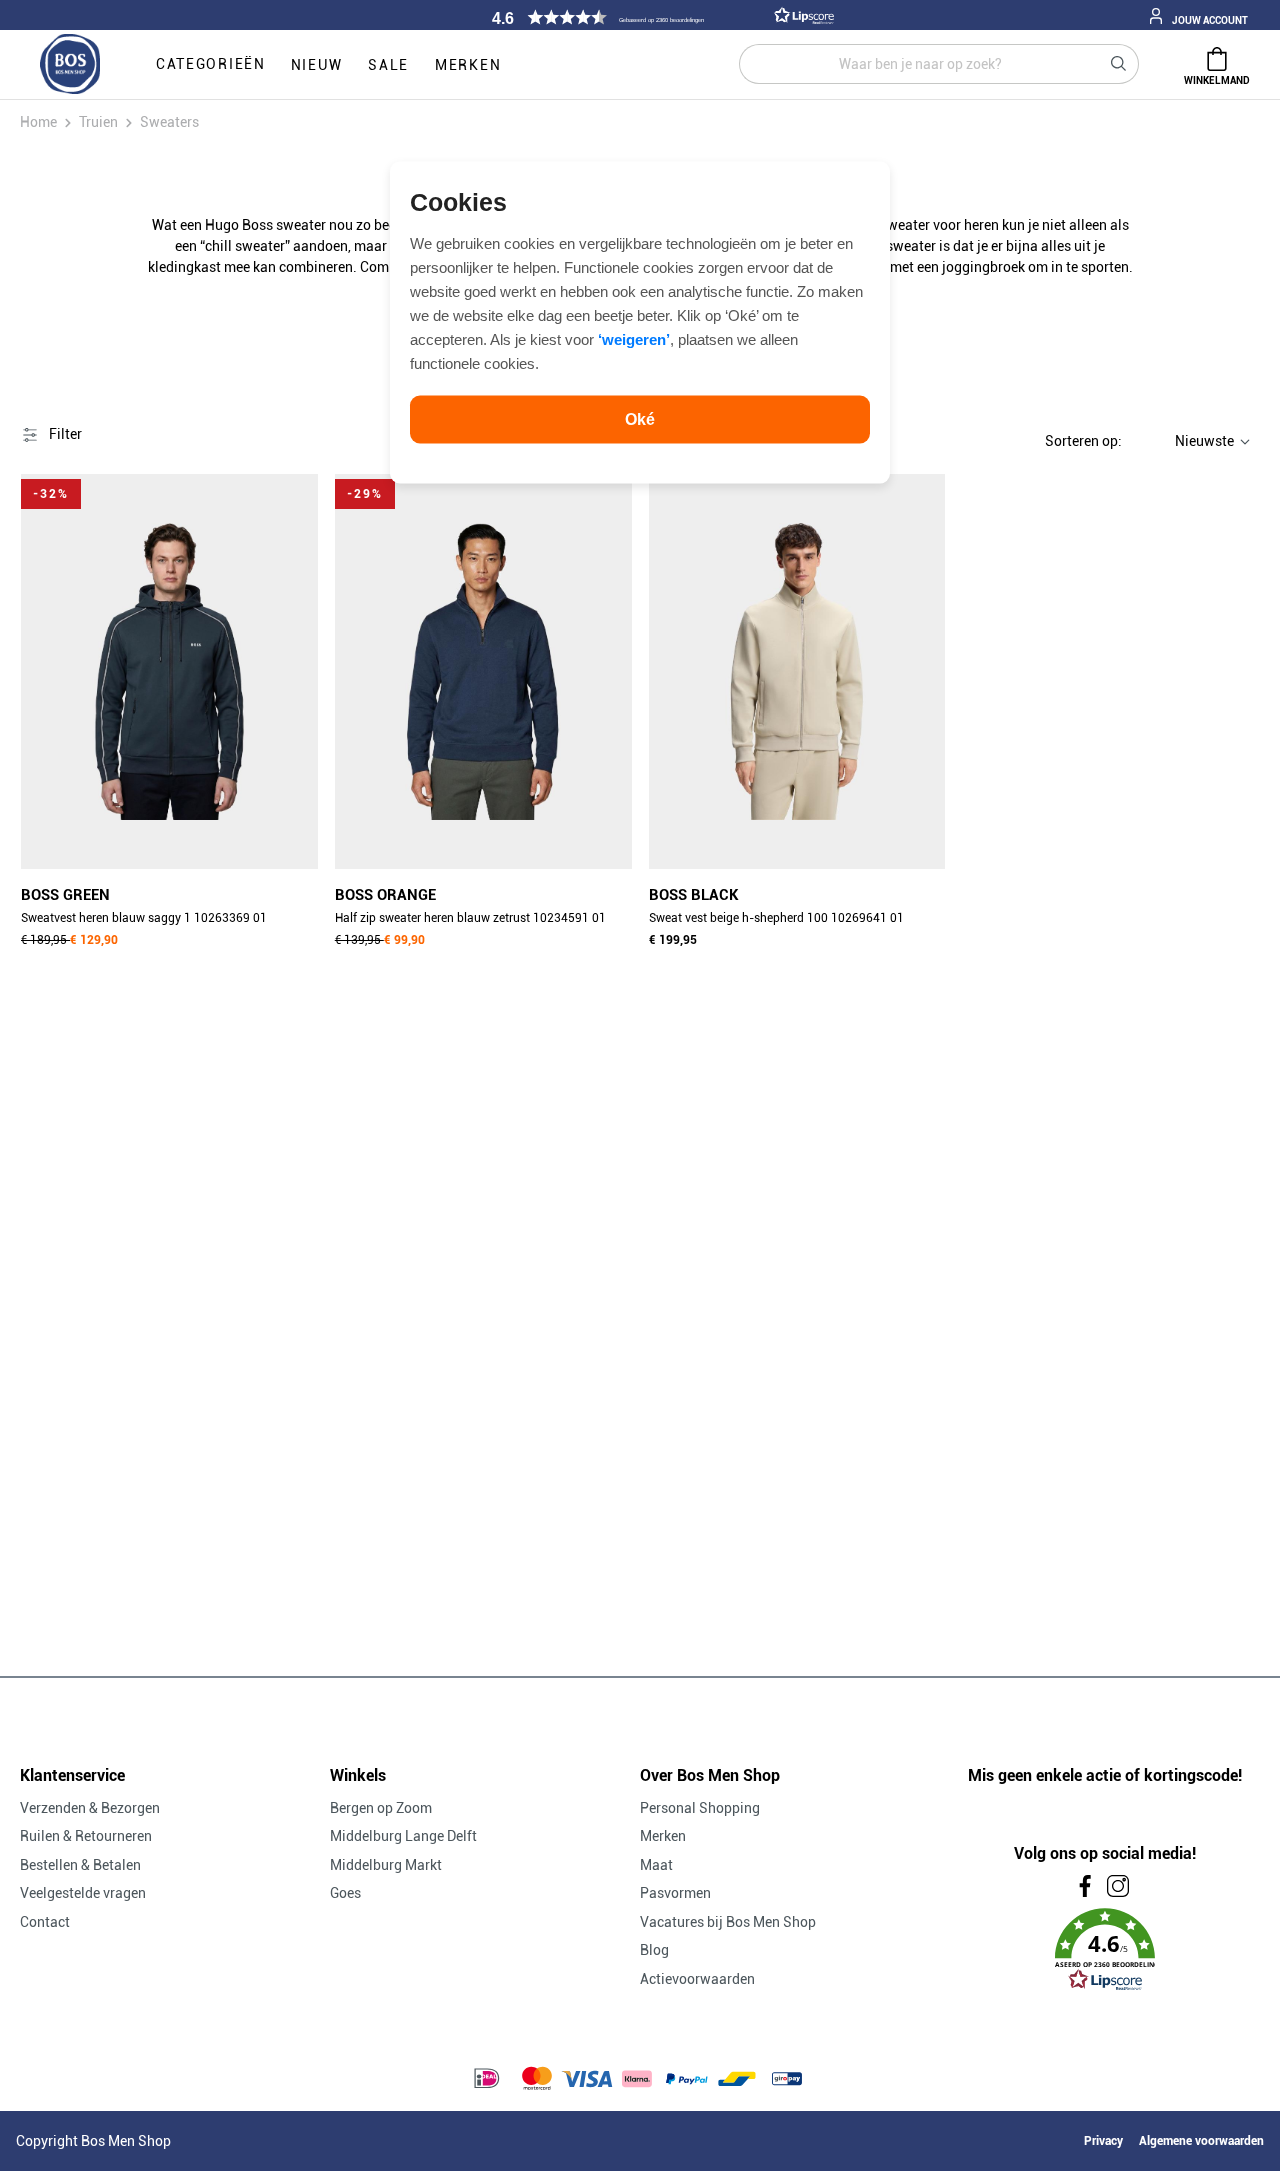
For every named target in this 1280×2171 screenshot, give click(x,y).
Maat (656, 1865)
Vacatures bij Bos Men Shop (728, 1922)
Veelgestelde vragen (83, 1893)
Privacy (1103, 2141)
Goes (345, 1893)
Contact (45, 1922)
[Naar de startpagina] (70, 65)
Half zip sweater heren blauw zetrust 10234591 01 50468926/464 (470, 920)
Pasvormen (675, 1893)
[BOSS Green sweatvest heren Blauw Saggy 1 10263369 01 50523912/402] (169, 671)
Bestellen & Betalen (80, 1865)
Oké (640, 418)
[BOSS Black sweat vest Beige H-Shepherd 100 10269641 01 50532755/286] (797, 671)
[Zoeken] (1119, 64)
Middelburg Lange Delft (403, 1836)
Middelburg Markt (386, 1865)
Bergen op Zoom (381, 1808)
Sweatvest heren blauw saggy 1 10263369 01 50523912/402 (144, 920)
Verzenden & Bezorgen (90, 1808)
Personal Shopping (700, 1808)
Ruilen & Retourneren (86, 1836)
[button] (660, 17)
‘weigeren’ (634, 338)
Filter (64, 434)
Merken (663, 1836)
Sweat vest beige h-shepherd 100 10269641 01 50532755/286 (776, 920)
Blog (654, 1950)
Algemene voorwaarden (1201, 2141)
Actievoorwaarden (697, 1979)
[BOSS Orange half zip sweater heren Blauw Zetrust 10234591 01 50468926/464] (483, 671)
